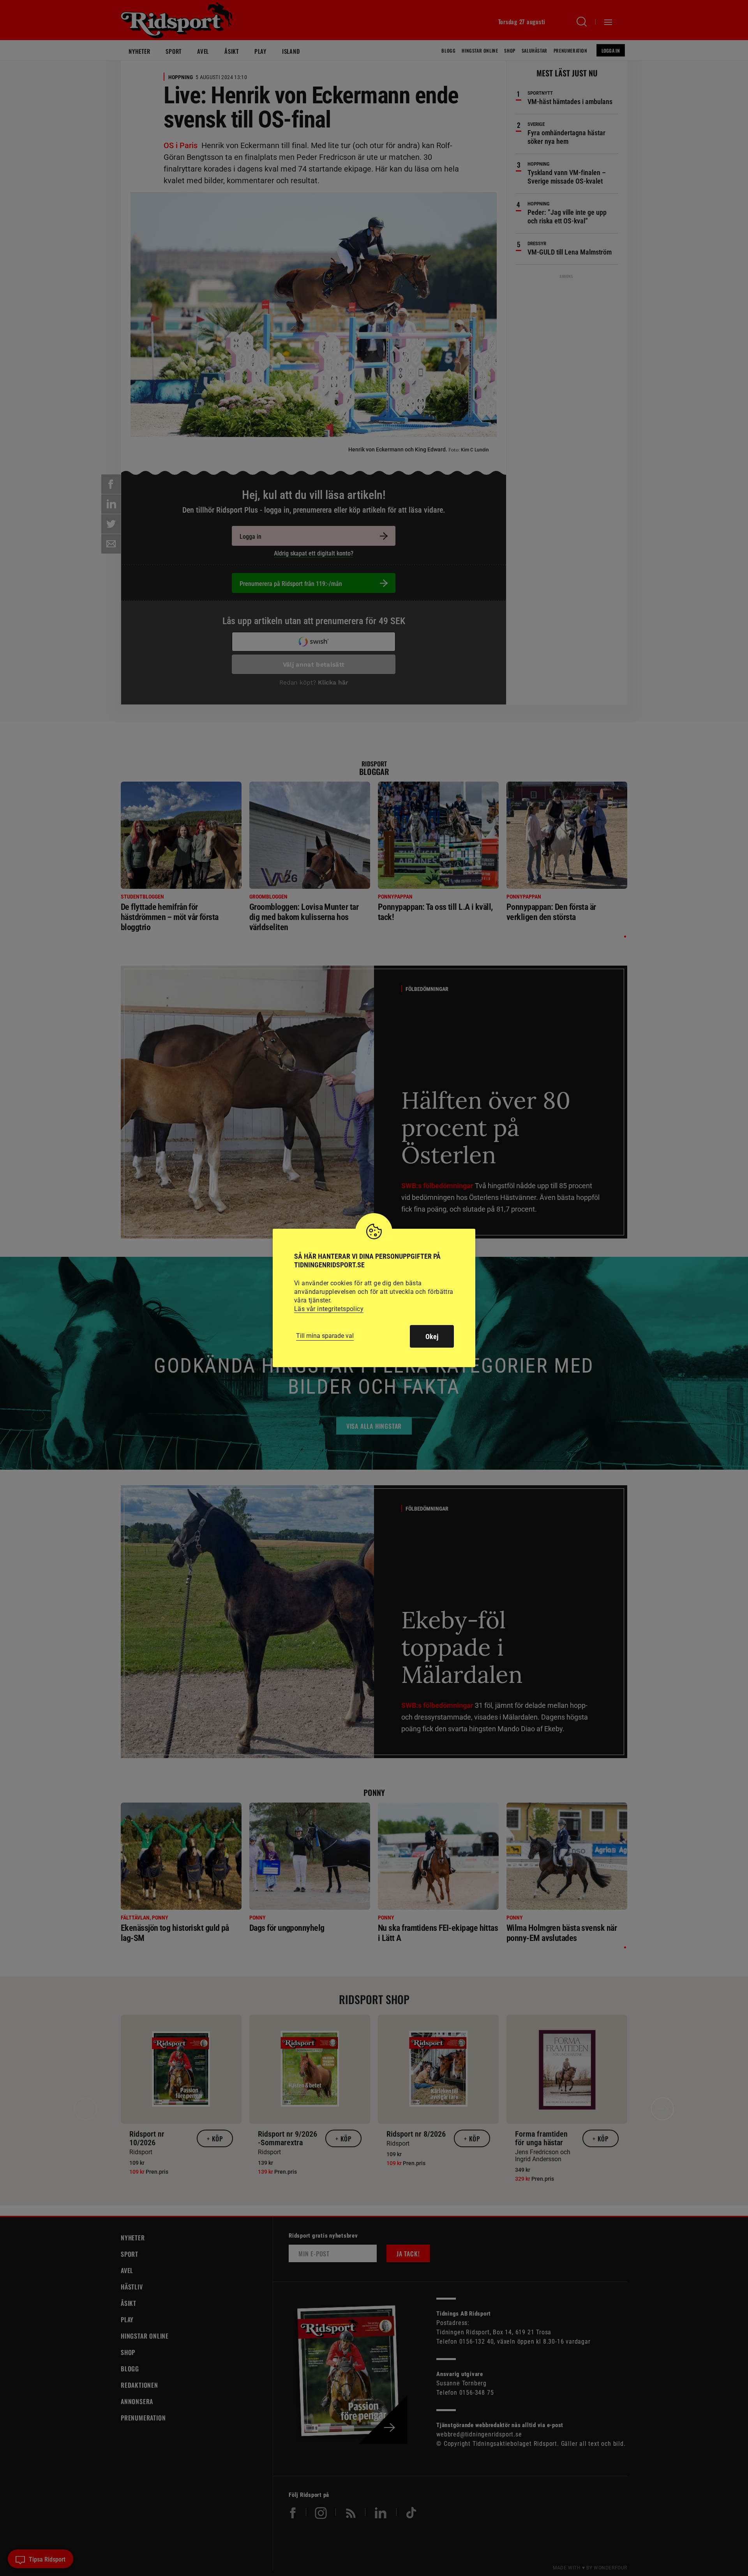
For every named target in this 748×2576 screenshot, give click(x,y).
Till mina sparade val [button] (325, 1336)
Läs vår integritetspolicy (329, 1309)
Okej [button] (432, 1337)
